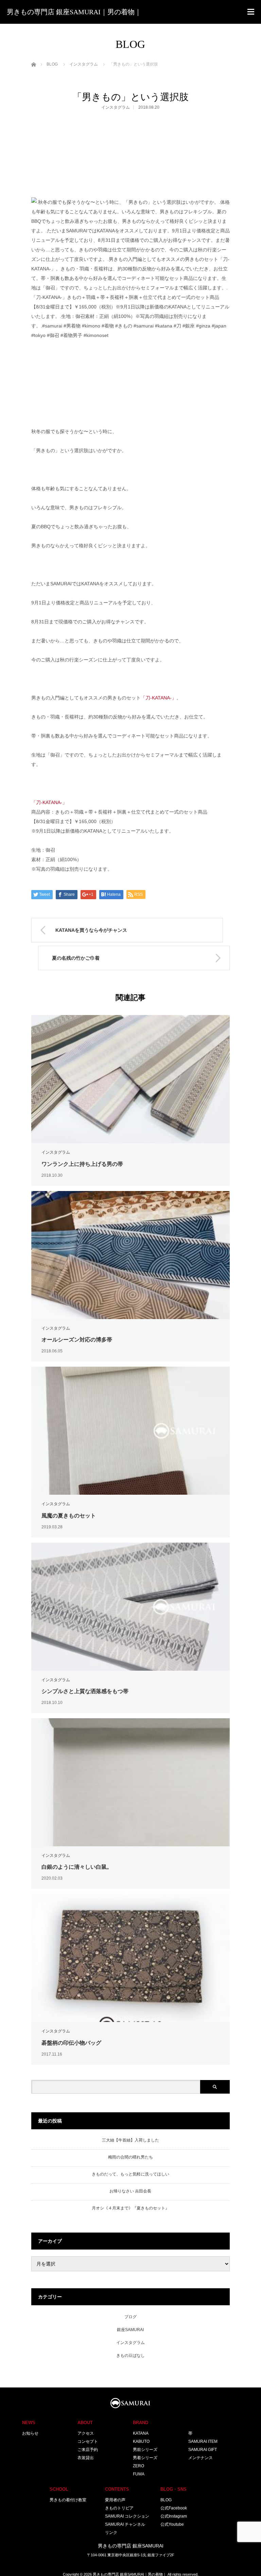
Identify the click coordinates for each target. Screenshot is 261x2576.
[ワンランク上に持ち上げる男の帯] (130, 1079)
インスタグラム (116, 107)
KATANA (141, 2433)
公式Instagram (174, 2516)
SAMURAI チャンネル (125, 2524)
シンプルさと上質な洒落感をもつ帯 (85, 1691)
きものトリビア (119, 2508)
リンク (111, 2533)
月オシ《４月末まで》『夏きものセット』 (130, 2208)
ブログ (130, 2317)
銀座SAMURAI (130, 2330)
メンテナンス (201, 2458)
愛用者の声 (115, 2500)
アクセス (86, 2433)
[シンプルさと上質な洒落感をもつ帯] (130, 1607)
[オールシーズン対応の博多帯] (130, 1255)
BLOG (166, 2500)
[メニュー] (251, 12)
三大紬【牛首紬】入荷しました (130, 2140)
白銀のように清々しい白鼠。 (77, 1867)
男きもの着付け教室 (68, 2500)
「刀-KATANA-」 (159, 698)
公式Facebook (174, 2508)
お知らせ (30, 2433)
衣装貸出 (86, 2458)
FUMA (139, 2474)
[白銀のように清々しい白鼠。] (130, 1782)
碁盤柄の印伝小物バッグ (71, 2043)
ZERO (138, 2466)
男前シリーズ (145, 2450)
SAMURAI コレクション (127, 2516)
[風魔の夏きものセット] (130, 1431)
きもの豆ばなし (130, 2356)
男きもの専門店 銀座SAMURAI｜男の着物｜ (74, 12)
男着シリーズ (145, 2458)
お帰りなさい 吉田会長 (130, 2191)
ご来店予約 (88, 2450)
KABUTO (141, 2441)
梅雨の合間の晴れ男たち (130, 2157)
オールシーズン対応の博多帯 (77, 1340)
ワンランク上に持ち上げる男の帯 (82, 1164)
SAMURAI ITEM (203, 2441)
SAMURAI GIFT (203, 2450)
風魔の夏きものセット (69, 1516)
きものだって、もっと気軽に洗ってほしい (130, 2174)
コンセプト (88, 2441)
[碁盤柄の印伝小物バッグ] (130, 1958)
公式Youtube (172, 2524)
